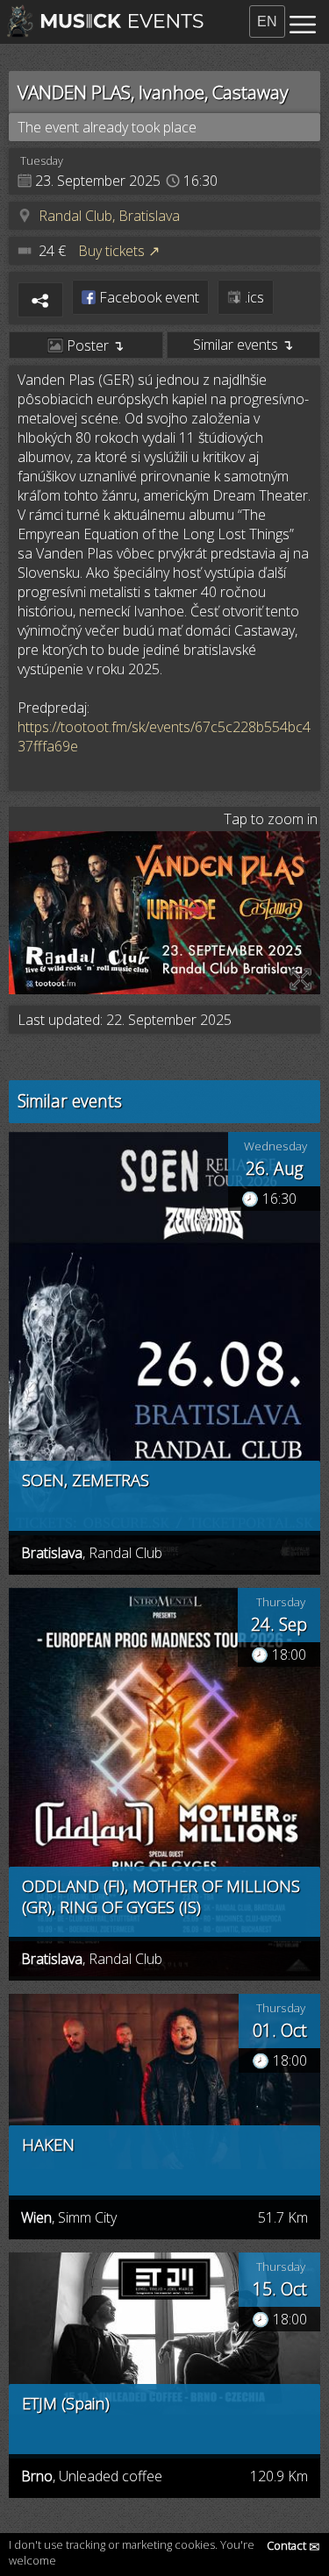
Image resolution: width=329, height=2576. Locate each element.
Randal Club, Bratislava (109, 216)
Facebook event (147, 297)
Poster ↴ (93, 345)
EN (267, 21)
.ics (253, 297)
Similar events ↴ (243, 345)
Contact (293, 2545)
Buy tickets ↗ (119, 251)
